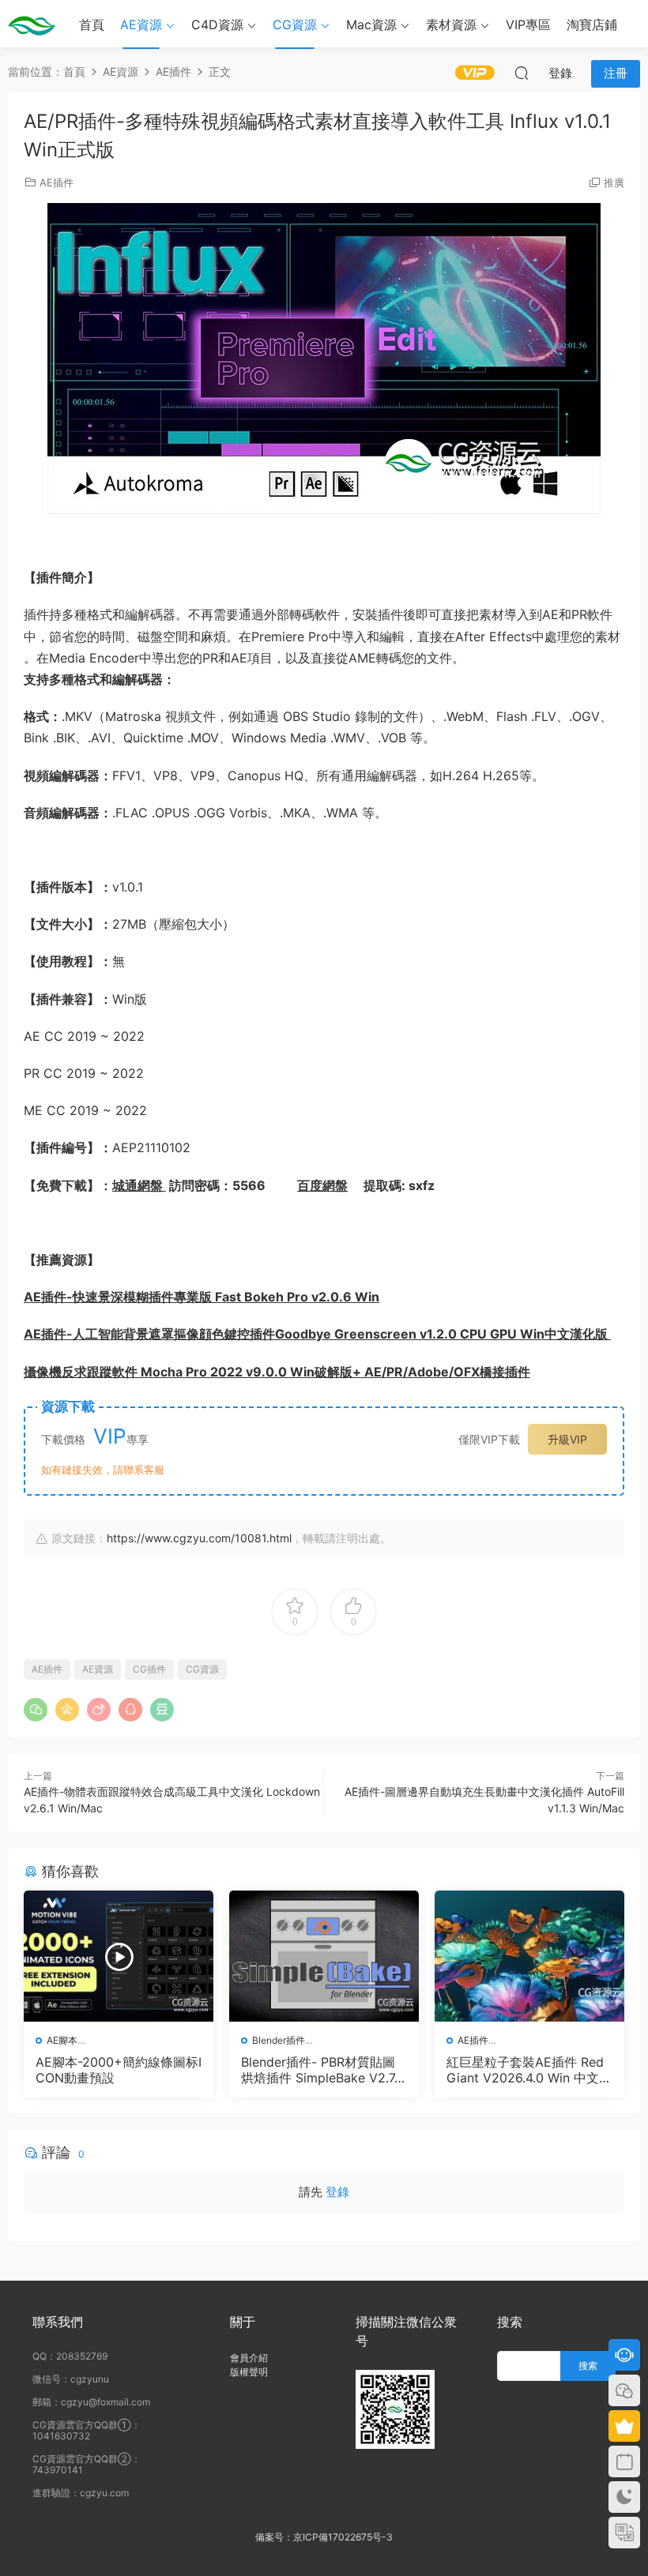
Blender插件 (279, 2040)
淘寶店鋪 (592, 24)
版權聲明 (249, 2372)
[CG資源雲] (32, 24)
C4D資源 (217, 24)
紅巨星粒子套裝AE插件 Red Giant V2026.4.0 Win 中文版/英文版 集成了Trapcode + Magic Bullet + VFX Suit (525, 2070)
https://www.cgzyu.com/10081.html (199, 1538)
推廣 (614, 182)
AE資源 (141, 24)
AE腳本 (62, 2040)
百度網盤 (322, 1185)
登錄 (337, 2192)
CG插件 (149, 1669)
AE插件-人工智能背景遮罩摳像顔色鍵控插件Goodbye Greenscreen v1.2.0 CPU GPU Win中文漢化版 (317, 1334)
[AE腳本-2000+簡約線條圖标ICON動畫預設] (119, 1956)
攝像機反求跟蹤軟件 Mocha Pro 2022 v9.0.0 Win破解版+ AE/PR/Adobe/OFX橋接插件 (277, 1372)
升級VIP (567, 1439)
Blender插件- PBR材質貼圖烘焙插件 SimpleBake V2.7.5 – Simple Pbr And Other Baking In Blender (324, 2070)
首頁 (92, 24)
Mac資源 (371, 24)
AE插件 (57, 182)
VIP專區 (528, 24)
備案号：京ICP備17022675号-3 (324, 2537)
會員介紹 (249, 2358)
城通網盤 (139, 1185)
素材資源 (451, 24)
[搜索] (522, 73)
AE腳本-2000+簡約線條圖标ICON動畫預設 (119, 2070)
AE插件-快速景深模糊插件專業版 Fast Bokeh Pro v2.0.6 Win (202, 1297)
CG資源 (295, 24)
